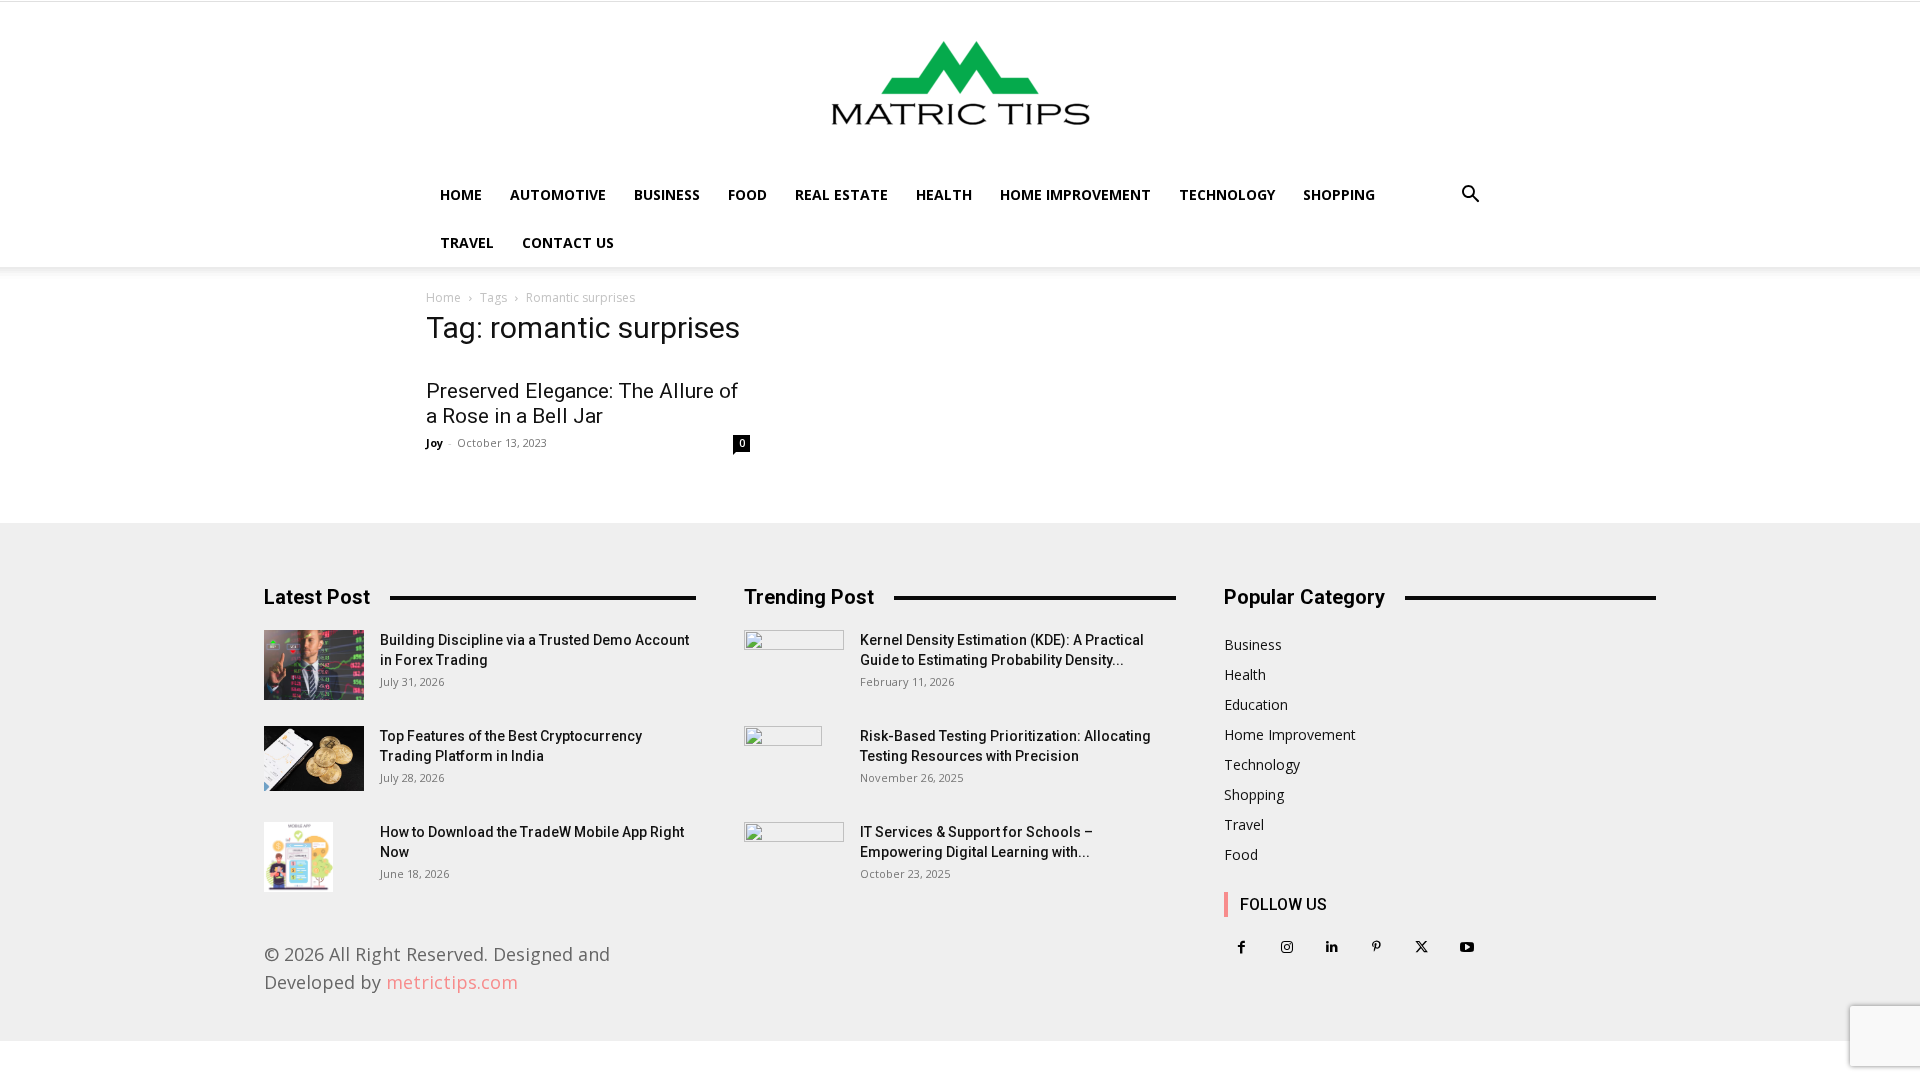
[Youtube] (1466, 947)
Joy (434, 442)
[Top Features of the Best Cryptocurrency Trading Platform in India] (314, 758)
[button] (1470, 196)
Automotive (558, 194)
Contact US (568, 242)
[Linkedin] (1331, 947)
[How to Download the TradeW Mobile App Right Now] (298, 857)
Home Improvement (1075, 194)
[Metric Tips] (960, 86)
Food (747, 194)
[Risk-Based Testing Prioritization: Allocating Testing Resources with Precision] (783, 761)
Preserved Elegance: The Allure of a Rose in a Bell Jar (582, 403)
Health (944, 194)
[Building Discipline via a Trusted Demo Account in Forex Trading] (314, 665)
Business (667, 194)
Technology (1227, 194)
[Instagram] (1286, 947)
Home (461, 194)
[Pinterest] (1376, 947)
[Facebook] (1241, 947)
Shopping (1339, 194)
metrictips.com (452, 982)
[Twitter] (1421, 947)
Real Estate (841, 194)
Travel (467, 242)
